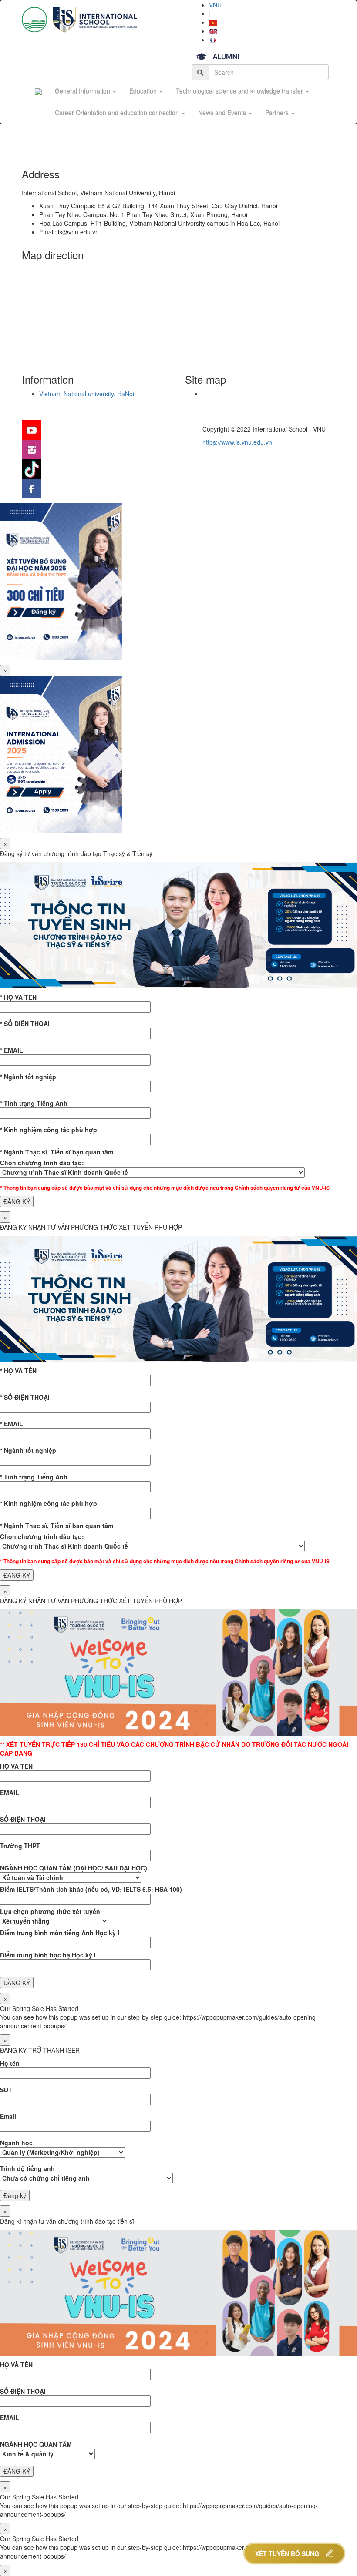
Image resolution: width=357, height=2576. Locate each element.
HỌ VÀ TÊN (16, 1766)
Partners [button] (278, 113)
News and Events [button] (223, 113)
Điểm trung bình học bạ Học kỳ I (48, 1955)
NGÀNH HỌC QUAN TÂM (36, 2444)
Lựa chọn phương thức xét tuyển (50, 1911)
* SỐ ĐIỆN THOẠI (25, 1024)
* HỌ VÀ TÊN (18, 997)
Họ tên (10, 2063)
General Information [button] (83, 91)
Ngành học (16, 2143)
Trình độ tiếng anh (27, 2168)
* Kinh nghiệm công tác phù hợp (49, 1130)
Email (8, 2116)
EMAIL (10, 1793)
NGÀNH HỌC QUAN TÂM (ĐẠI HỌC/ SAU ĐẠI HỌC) (74, 1868)
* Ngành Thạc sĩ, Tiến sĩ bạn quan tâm (57, 1152)
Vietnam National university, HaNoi (87, 394)
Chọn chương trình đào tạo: (42, 1163)
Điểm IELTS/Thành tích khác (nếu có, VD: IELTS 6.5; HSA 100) (91, 1889)
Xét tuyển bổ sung (287, 2553)
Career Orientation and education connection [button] (118, 113)
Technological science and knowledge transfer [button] (240, 91)
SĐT (6, 2090)
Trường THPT (20, 1846)
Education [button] (144, 91)
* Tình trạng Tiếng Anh (34, 1103)
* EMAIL (12, 1050)
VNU (215, 5)
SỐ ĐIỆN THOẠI (23, 1819)
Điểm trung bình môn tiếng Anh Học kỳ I (60, 1933)
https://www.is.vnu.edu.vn (237, 442)
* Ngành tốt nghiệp (28, 1077)
